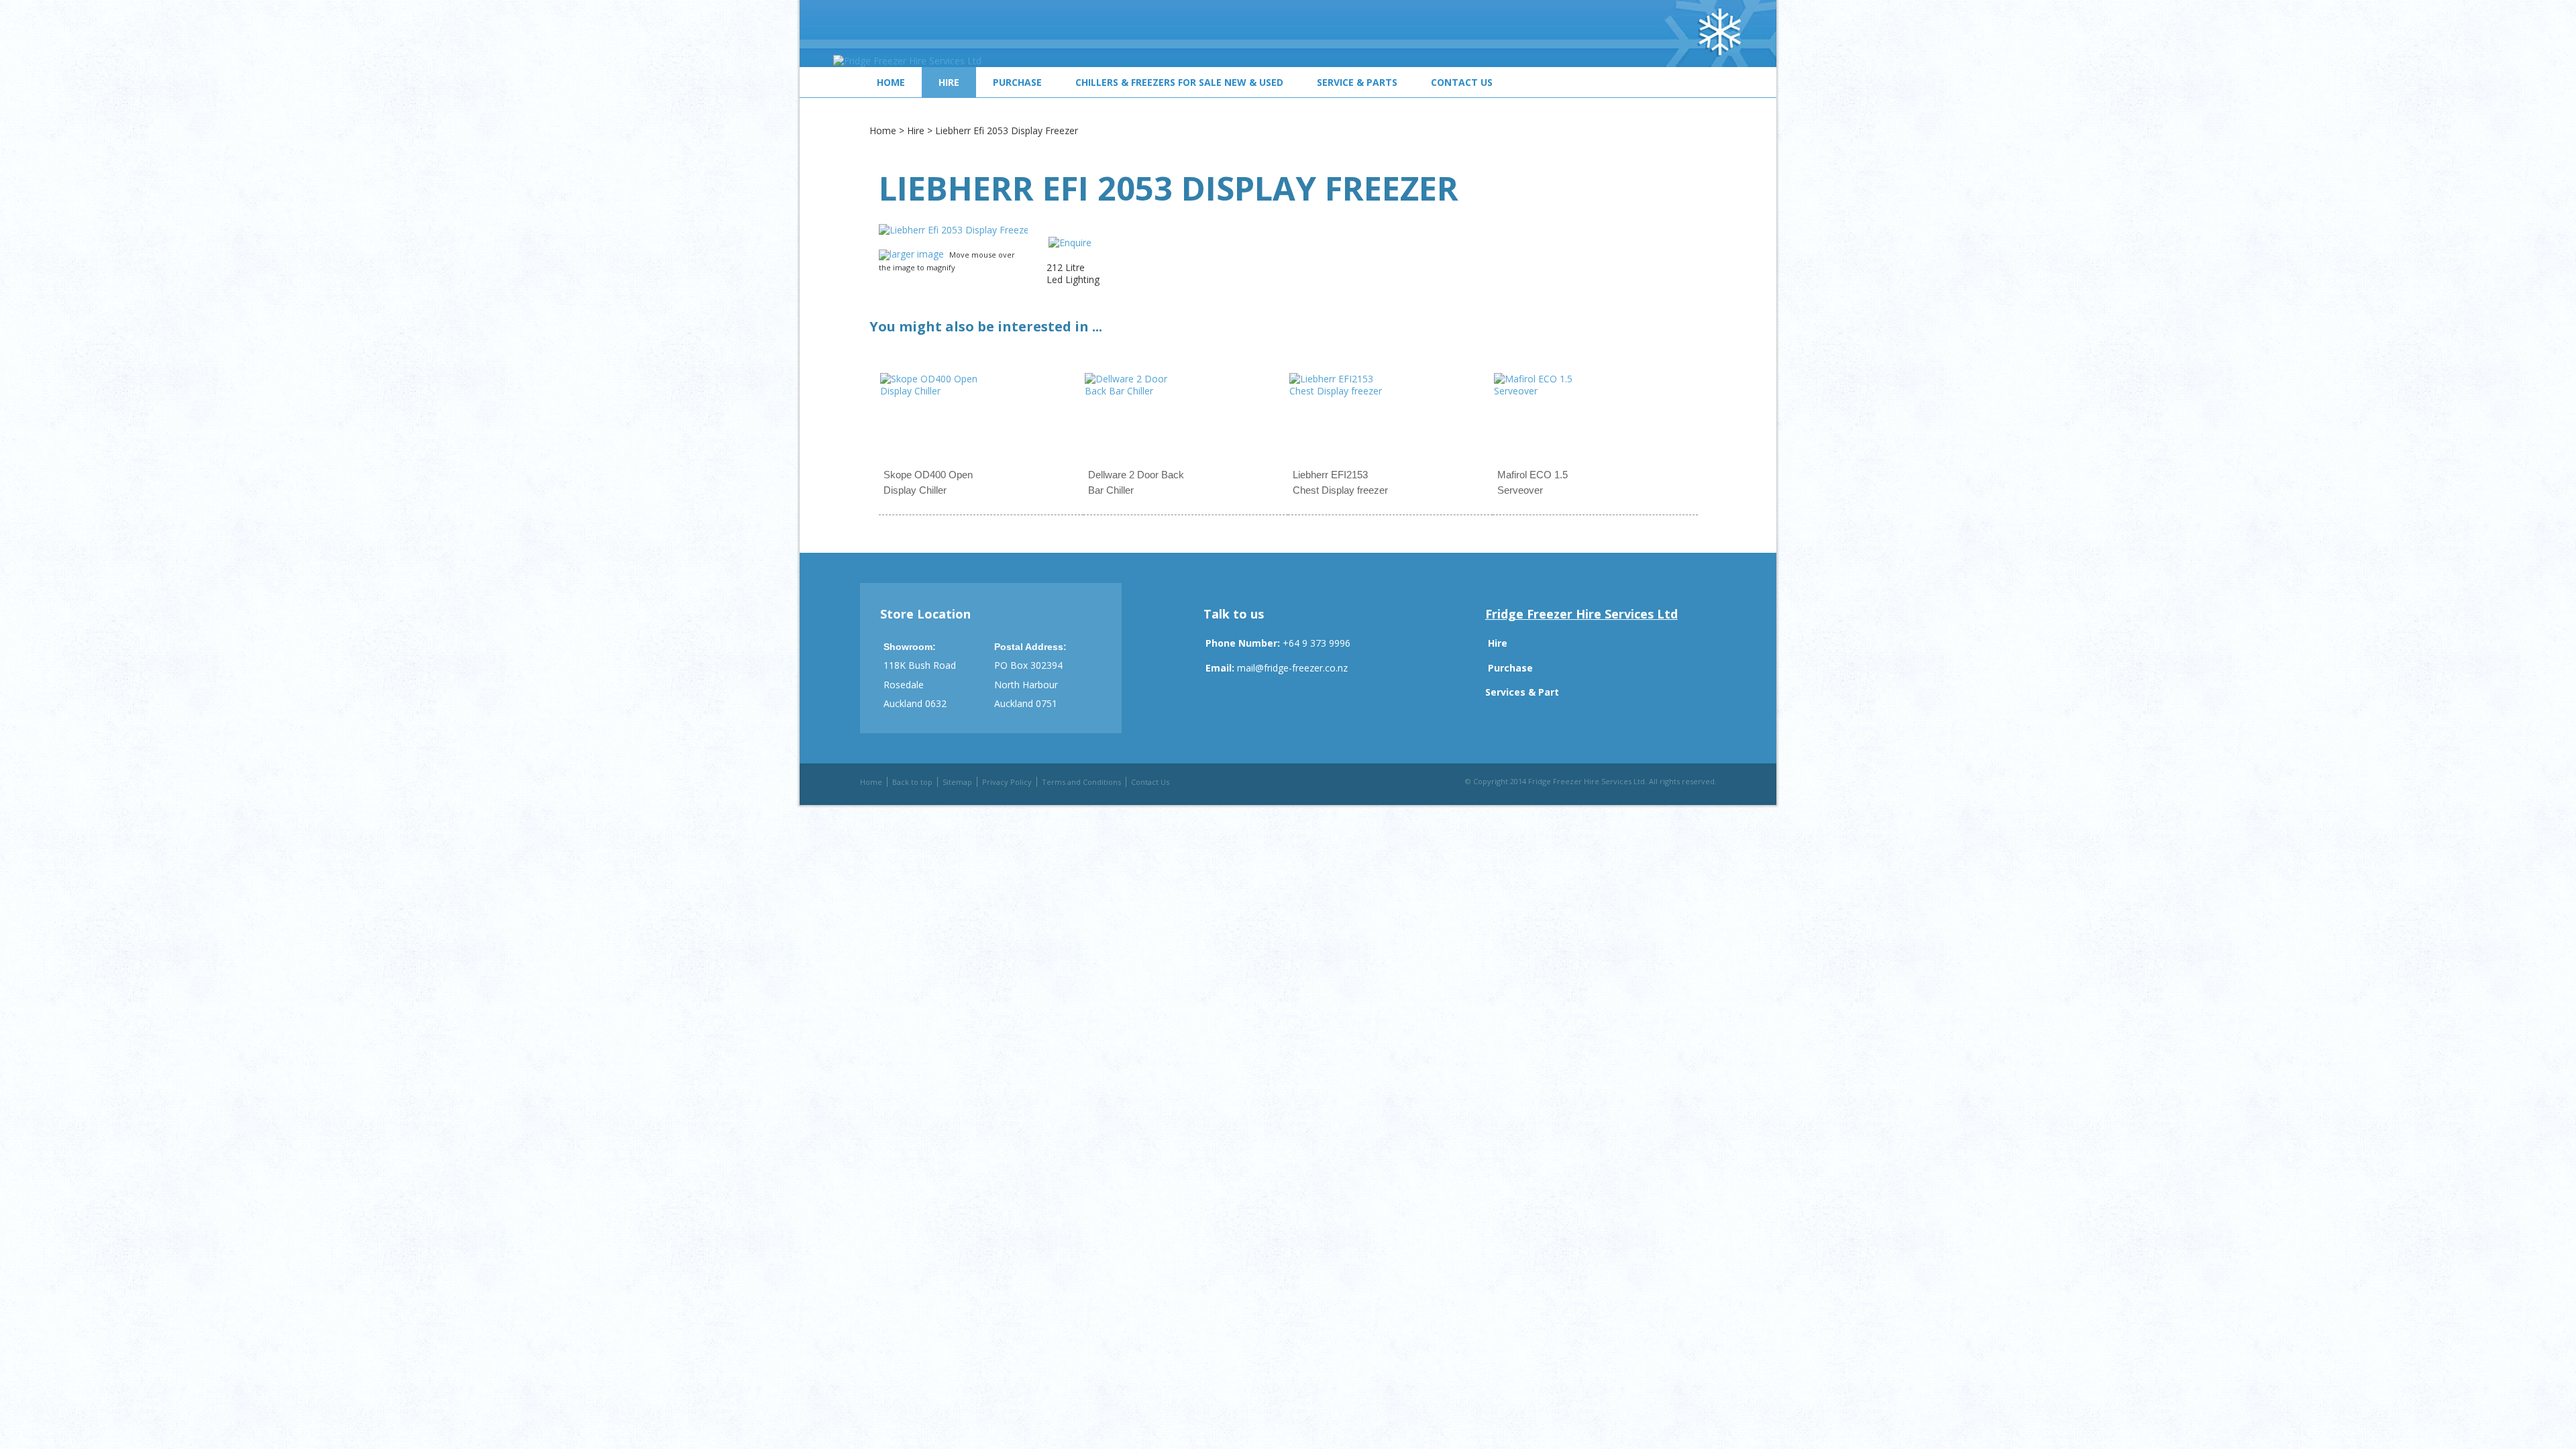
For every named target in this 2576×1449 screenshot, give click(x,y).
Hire (949, 82)
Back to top (912, 782)
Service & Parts (1357, 82)
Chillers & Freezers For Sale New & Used (1179, 82)
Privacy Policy (1007, 782)
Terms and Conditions (1081, 782)
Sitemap (957, 782)
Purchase (1017, 82)
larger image (917, 254)
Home (891, 82)
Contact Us (1462, 82)
